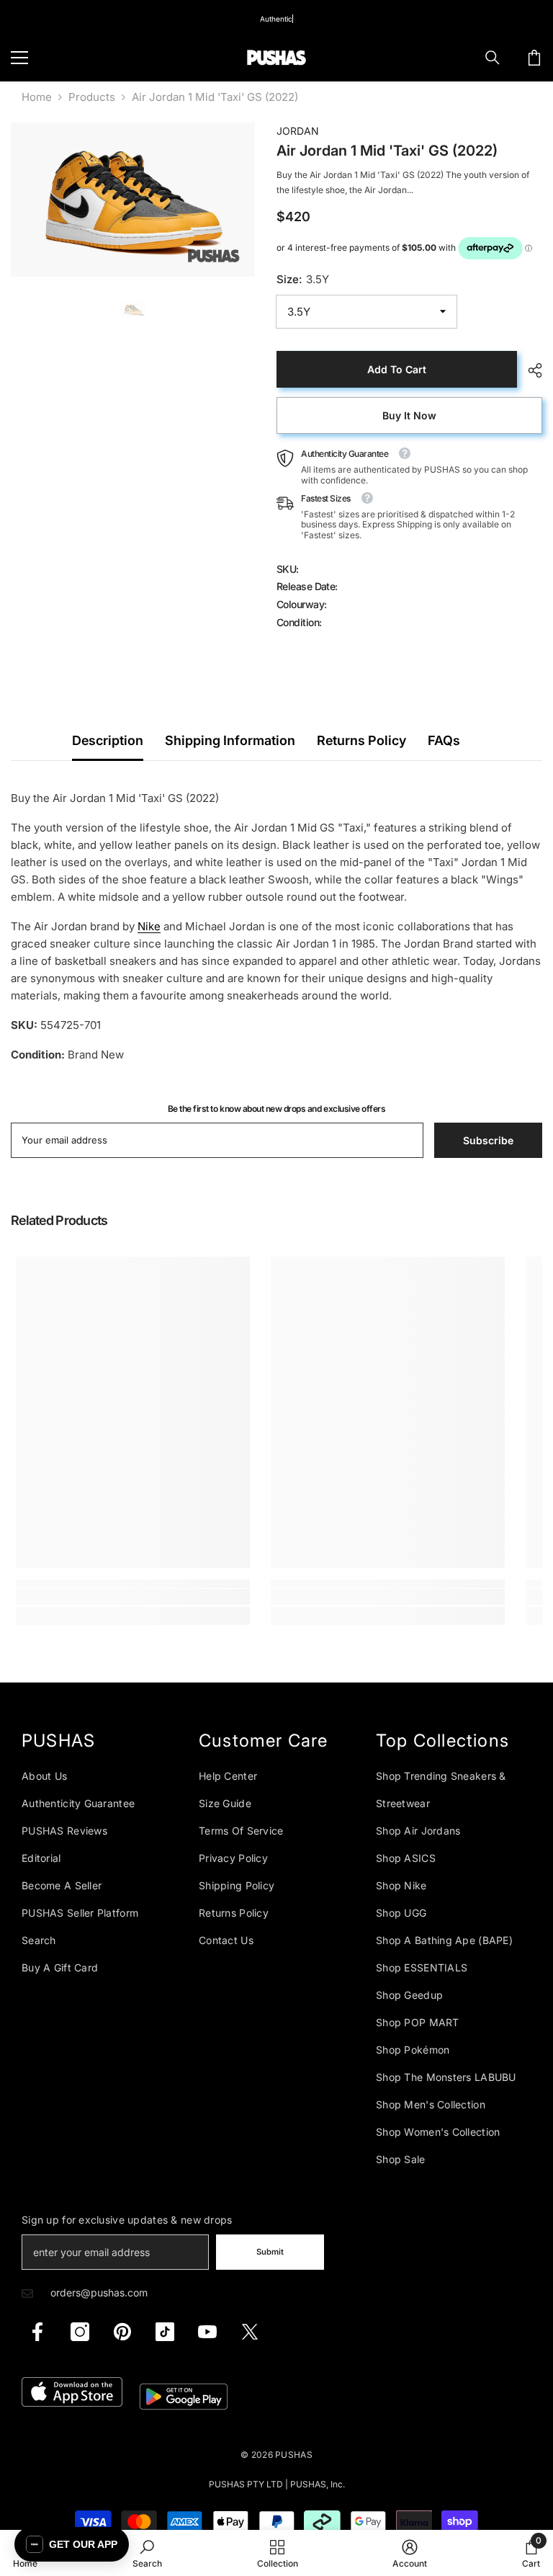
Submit (270, 2252)
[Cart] (534, 58)
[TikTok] (165, 2332)
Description (108, 740)
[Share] (530, 370)
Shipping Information (230, 740)
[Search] (493, 58)
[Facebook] (37, 2332)
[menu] (19, 58)
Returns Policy (361, 740)
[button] (72, 2544)
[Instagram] (80, 2332)
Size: (303, 279)
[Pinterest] (122, 2332)
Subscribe (488, 1140)
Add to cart (397, 369)
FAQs (444, 740)
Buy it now (409, 415)
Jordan (298, 131)
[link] (133, 1597)
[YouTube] (207, 2332)
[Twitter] (250, 2332)
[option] (133, 200)
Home (37, 97)
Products (92, 97)
